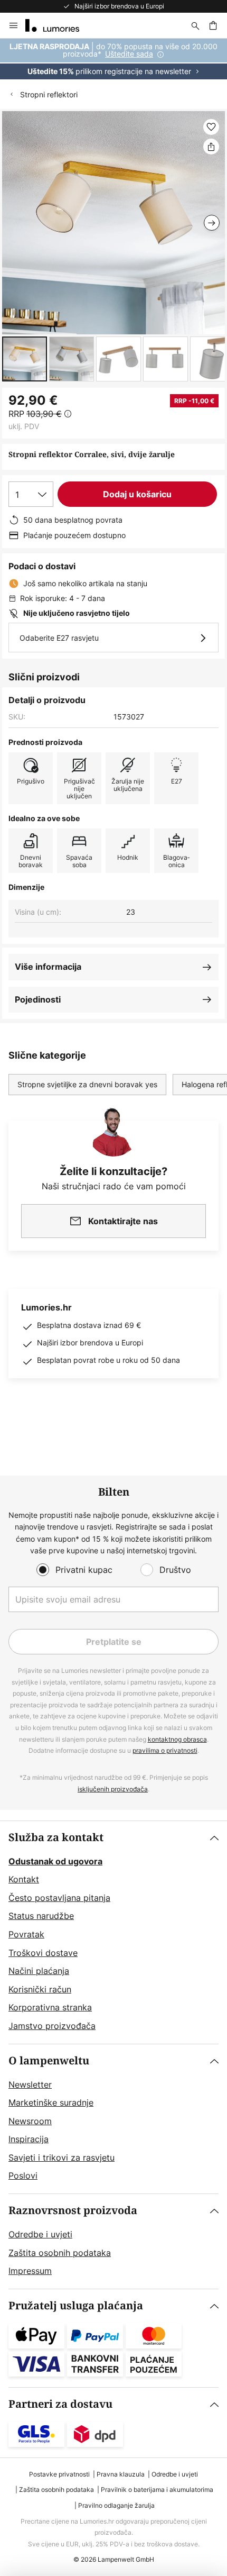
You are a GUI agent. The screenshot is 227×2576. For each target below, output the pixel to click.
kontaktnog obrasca (177, 1739)
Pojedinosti (38, 999)
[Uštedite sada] (113, 59)
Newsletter (30, 2085)
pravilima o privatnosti (165, 1750)
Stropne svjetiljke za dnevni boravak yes (87, 1084)
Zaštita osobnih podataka (60, 2253)
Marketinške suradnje (51, 2102)
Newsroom (30, 2121)
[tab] (113, 1932)
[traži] (195, 25)
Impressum (30, 2271)
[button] (25, 359)
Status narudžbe (41, 1916)
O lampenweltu (49, 2061)
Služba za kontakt (56, 1838)
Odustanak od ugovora (55, 1861)
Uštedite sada (129, 54)
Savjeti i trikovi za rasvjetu (62, 2158)
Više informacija (48, 967)
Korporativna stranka (50, 2007)
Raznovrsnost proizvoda (73, 2211)
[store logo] (59, 25)
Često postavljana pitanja (59, 1898)
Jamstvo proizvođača (52, 2026)
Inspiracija (29, 2139)
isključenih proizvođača (113, 1789)
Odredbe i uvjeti (40, 2234)
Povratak (26, 1934)
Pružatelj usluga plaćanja (76, 2306)
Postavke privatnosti (59, 2474)
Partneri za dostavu (60, 2404)
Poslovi (23, 2176)
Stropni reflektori (49, 94)
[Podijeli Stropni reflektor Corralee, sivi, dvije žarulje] (211, 147)
